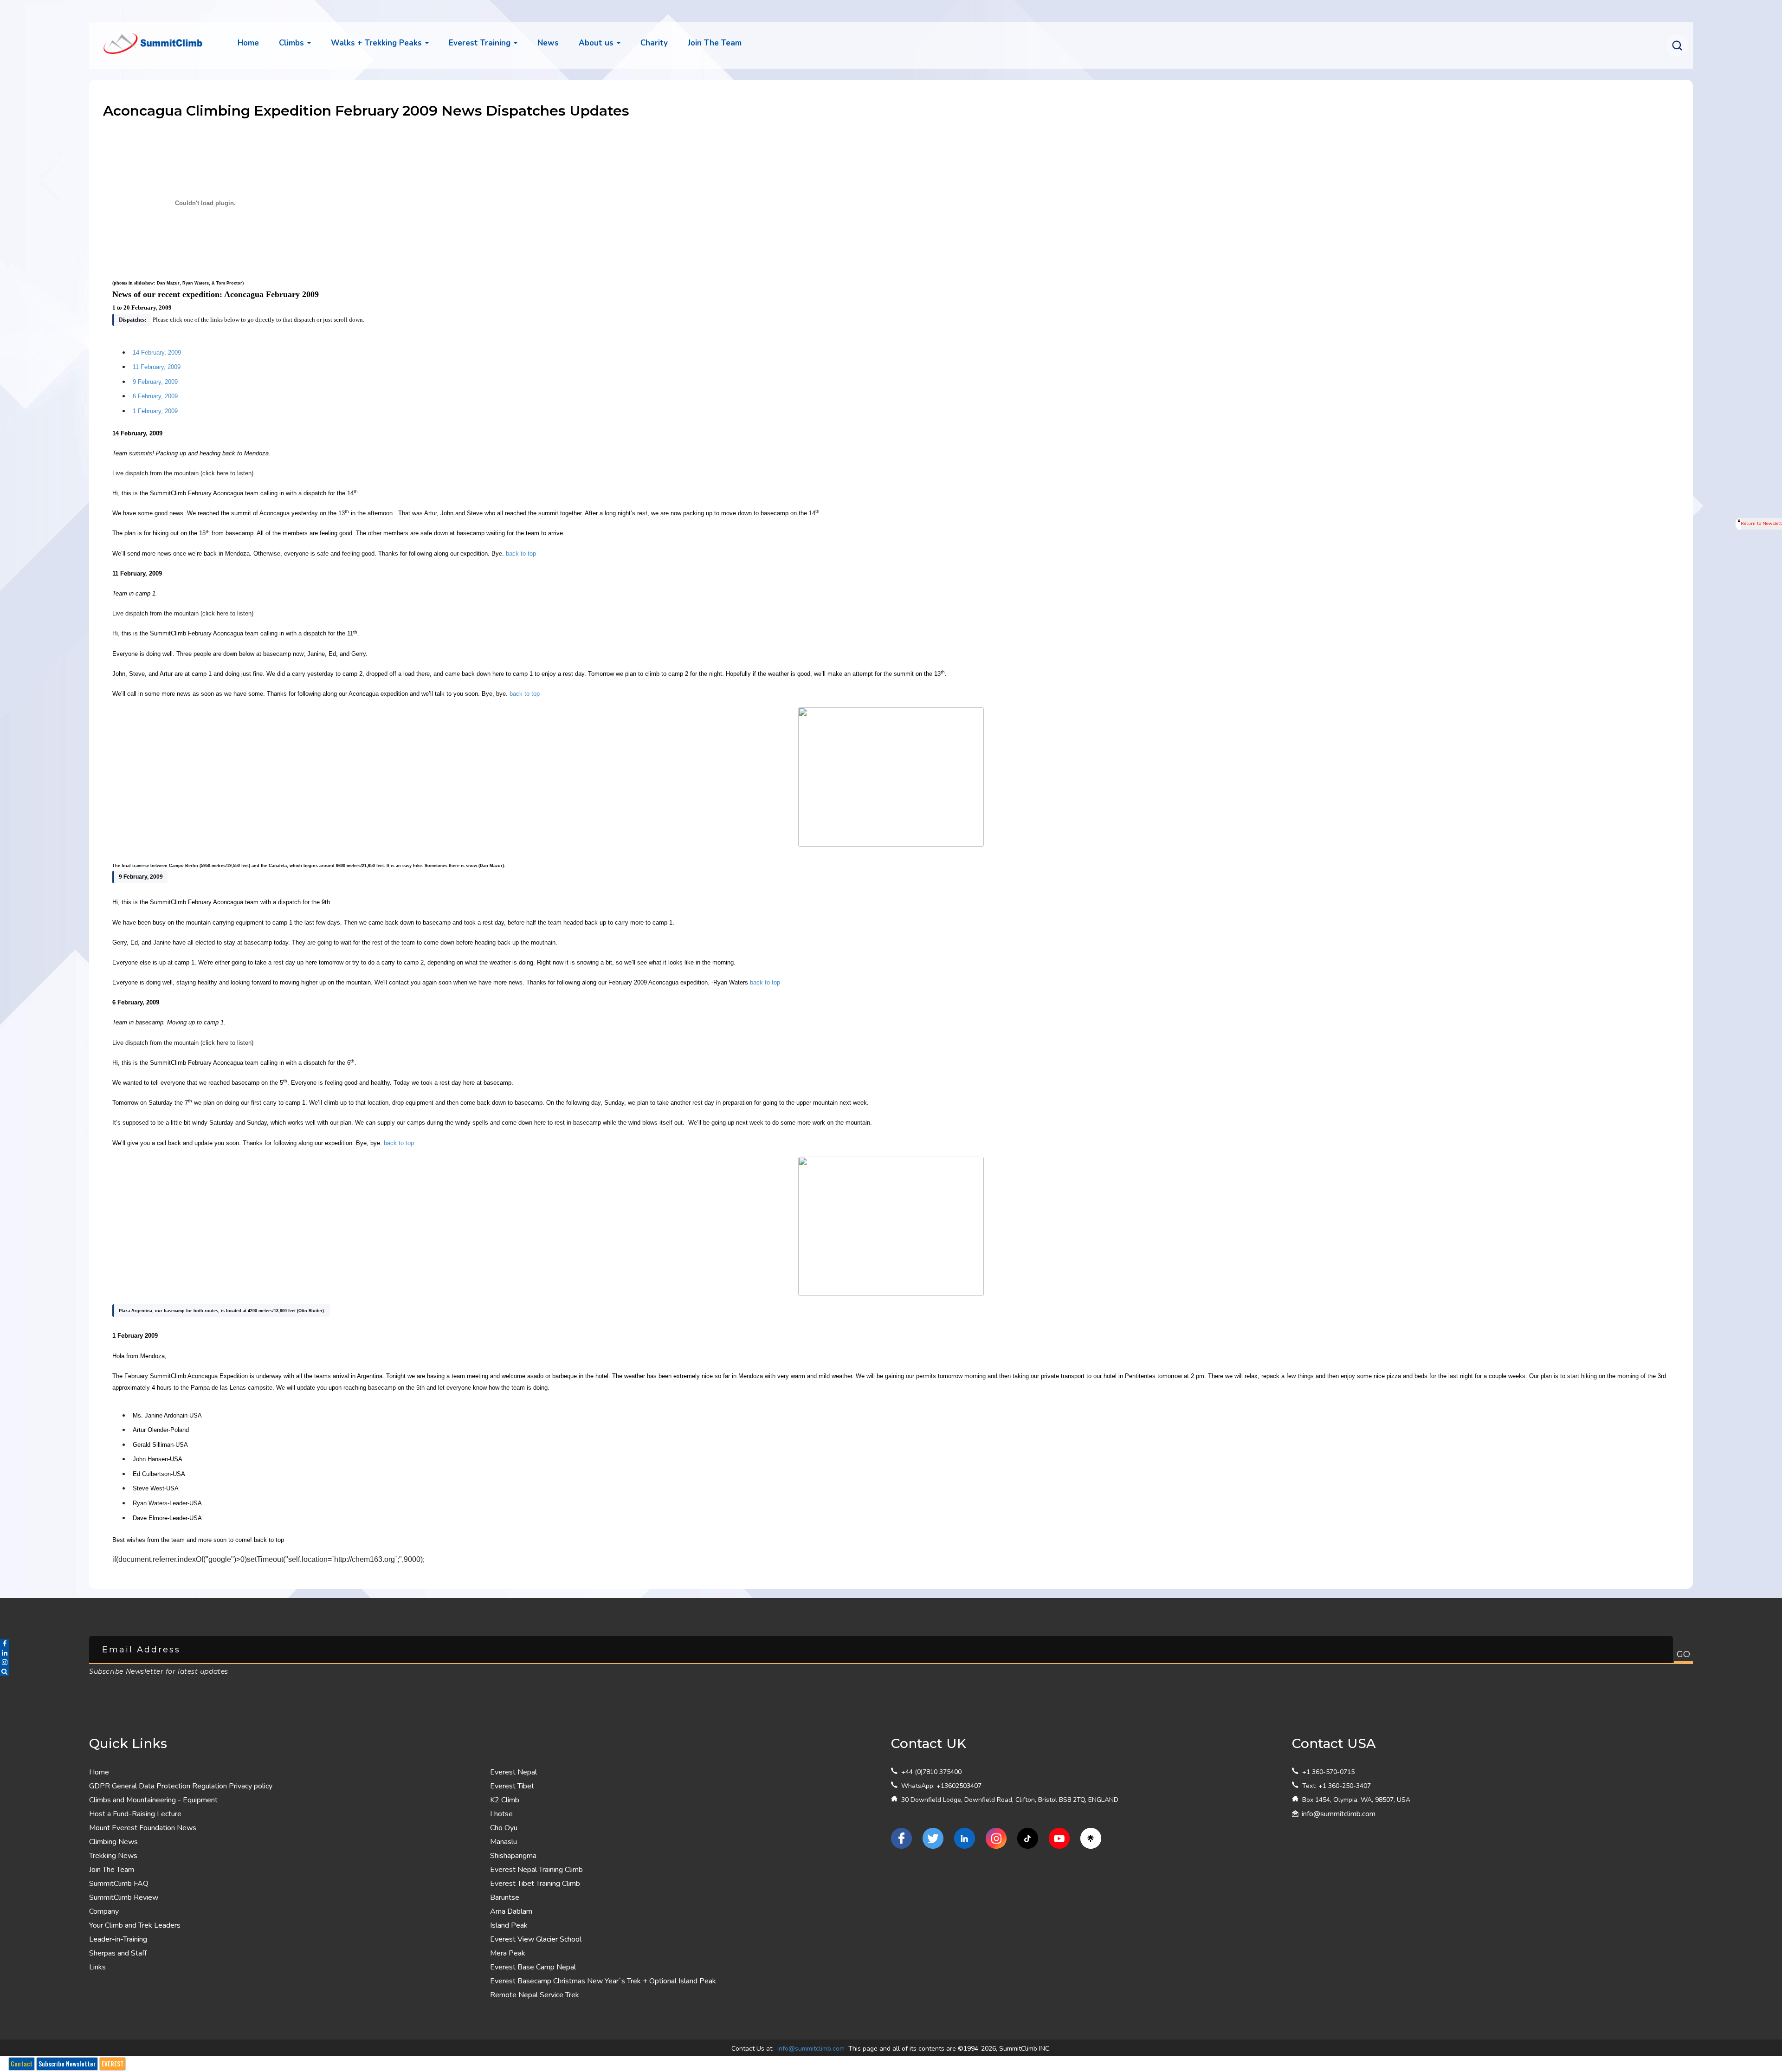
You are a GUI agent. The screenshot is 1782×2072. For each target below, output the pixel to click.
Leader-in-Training (118, 1939)
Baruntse (505, 1897)
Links (97, 1967)
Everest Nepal (513, 1772)
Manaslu (504, 1842)
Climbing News (113, 1842)
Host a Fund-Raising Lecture (135, 1814)
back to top (521, 554)
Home (248, 43)
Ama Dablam (511, 1911)
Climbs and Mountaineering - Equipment (153, 1800)
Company (104, 1911)
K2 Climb (505, 1800)
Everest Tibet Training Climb (535, 1884)
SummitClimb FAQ (119, 1884)
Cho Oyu (504, 1828)
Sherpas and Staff (118, 1953)
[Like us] (901, 1838)
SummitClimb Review (124, 1897)
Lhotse (501, 1814)
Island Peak (509, 1925)
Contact (22, 2064)
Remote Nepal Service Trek (535, 1995)
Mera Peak (508, 1953)
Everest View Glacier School (536, 1939)
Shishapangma (513, 1856)
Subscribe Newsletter (67, 2064)
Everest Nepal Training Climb (536, 1870)
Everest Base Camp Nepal (533, 1967)
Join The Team (112, 1870)
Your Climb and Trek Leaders (135, 1925)
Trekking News (113, 1856)
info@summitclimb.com (1339, 1814)
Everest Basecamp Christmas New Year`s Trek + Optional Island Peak (603, 1981)
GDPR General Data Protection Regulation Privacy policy (181, 1786)
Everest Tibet (512, 1786)
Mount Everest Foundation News (143, 1828)
